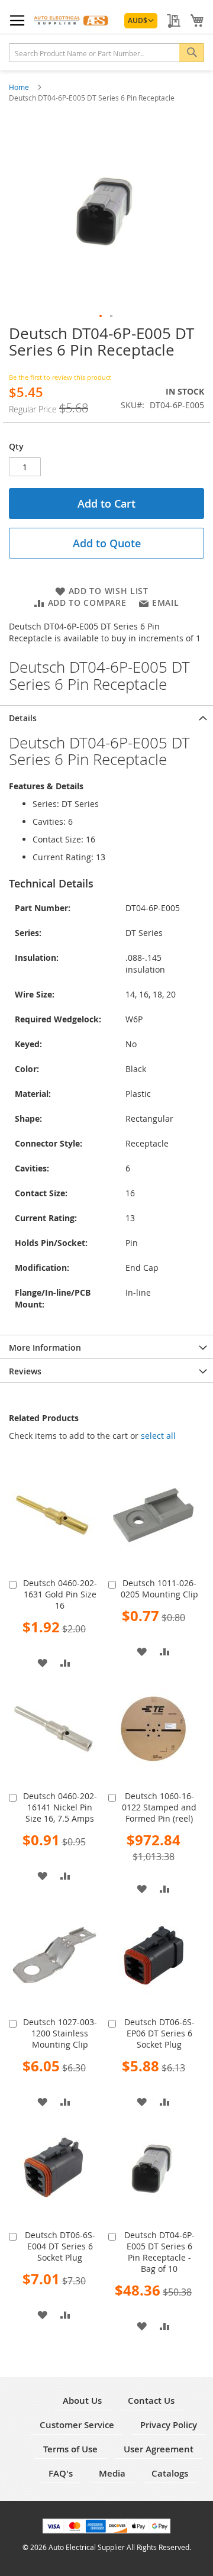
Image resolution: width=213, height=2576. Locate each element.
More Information (45, 1347)
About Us (82, 2401)
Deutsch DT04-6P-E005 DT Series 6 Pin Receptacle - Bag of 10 (159, 2252)
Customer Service (77, 2425)
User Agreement (159, 2449)
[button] (141, 21)
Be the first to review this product (60, 377)
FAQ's (61, 2473)
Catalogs (170, 2473)
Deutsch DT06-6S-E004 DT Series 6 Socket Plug (60, 2246)
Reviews (25, 1371)
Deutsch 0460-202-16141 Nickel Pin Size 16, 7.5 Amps (60, 1807)
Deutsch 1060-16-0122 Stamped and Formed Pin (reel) (159, 1807)
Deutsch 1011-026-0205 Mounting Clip (159, 1589)
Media (112, 2473)
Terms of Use (70, 2449)
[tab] (106, 717)
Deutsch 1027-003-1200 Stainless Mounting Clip (60, 2033)
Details (23, 718)
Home (20, 87)
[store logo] (72, 20)
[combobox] (106, 53)
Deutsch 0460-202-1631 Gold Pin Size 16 (60, 1594)
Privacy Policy (169, 2425)
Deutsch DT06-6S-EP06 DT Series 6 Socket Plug (159, 2033)
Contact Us (151, 2401)
